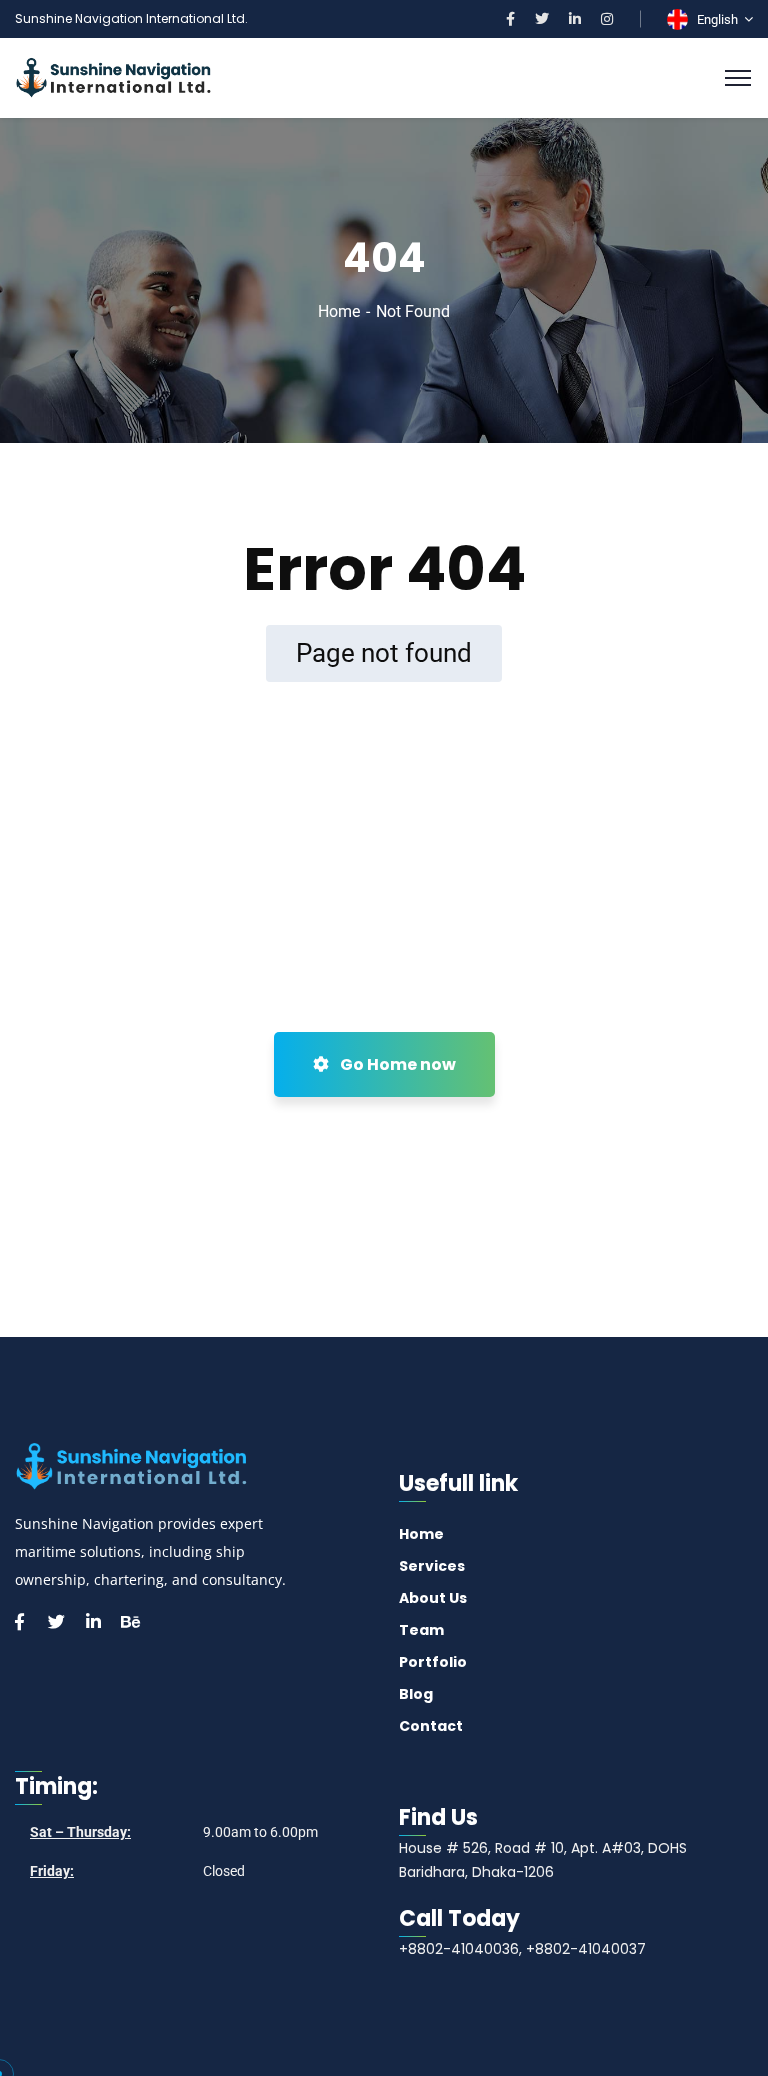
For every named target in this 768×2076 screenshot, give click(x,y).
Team (421, 1630)
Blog (416, 1694)
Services (432, 1566)
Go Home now (396, 1064)
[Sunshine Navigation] (113, 76)
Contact (431, 1726)
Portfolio (433, 1662)
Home (339, 311)
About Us (433, 1598)
